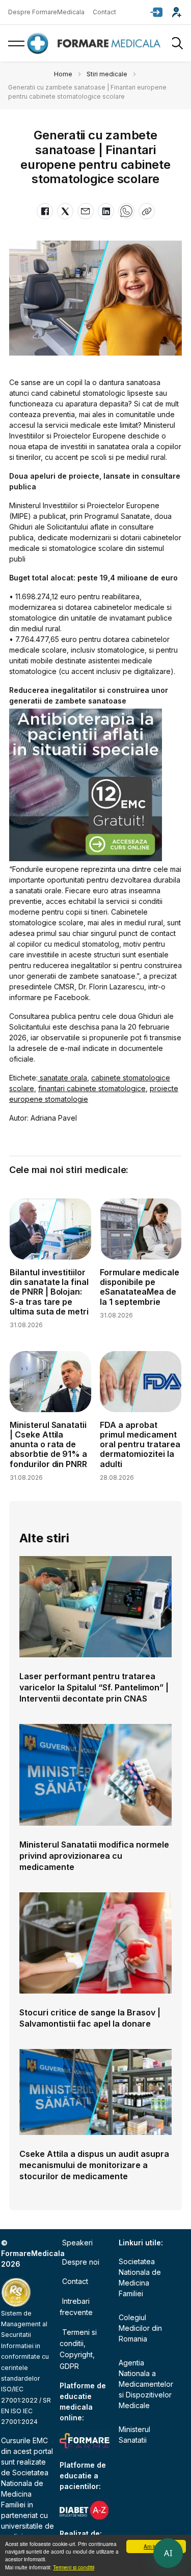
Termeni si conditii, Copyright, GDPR (78, 2349)
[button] (156, 12)
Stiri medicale (107, 74)
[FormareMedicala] (96, 43)
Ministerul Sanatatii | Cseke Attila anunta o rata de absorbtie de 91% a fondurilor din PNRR (49, 1444)
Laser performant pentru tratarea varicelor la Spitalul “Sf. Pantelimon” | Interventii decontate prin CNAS (94, 1687)
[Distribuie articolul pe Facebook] (45, 211)
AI (168, 2553)
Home (63, 74)
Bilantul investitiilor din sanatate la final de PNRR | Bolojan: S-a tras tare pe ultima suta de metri (49, 1292)
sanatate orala (62, 1078)
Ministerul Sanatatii (134, 2435)
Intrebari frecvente (76, 2307)
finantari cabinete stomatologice (92, 1088)
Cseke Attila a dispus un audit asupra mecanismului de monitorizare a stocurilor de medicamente (94, 2165)
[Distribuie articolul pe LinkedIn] (106, 211)
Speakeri (77, 2243)
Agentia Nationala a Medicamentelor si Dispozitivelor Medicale (146, 2384)
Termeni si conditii (74, 2567)
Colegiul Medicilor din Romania (140, 2328)
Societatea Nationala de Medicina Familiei (140, 2277)
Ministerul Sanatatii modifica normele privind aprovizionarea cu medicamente (94, 1856)
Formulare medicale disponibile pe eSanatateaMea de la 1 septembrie (140, 1287)
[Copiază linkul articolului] (147, 211)
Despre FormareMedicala (46, 12)
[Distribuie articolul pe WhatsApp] (126, 211)
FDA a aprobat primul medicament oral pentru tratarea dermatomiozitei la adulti (140, 1444)
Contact (104, 12)
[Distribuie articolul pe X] (65, 211)
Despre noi (81, 2262)
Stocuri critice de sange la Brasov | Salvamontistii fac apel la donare (90, 2018)
